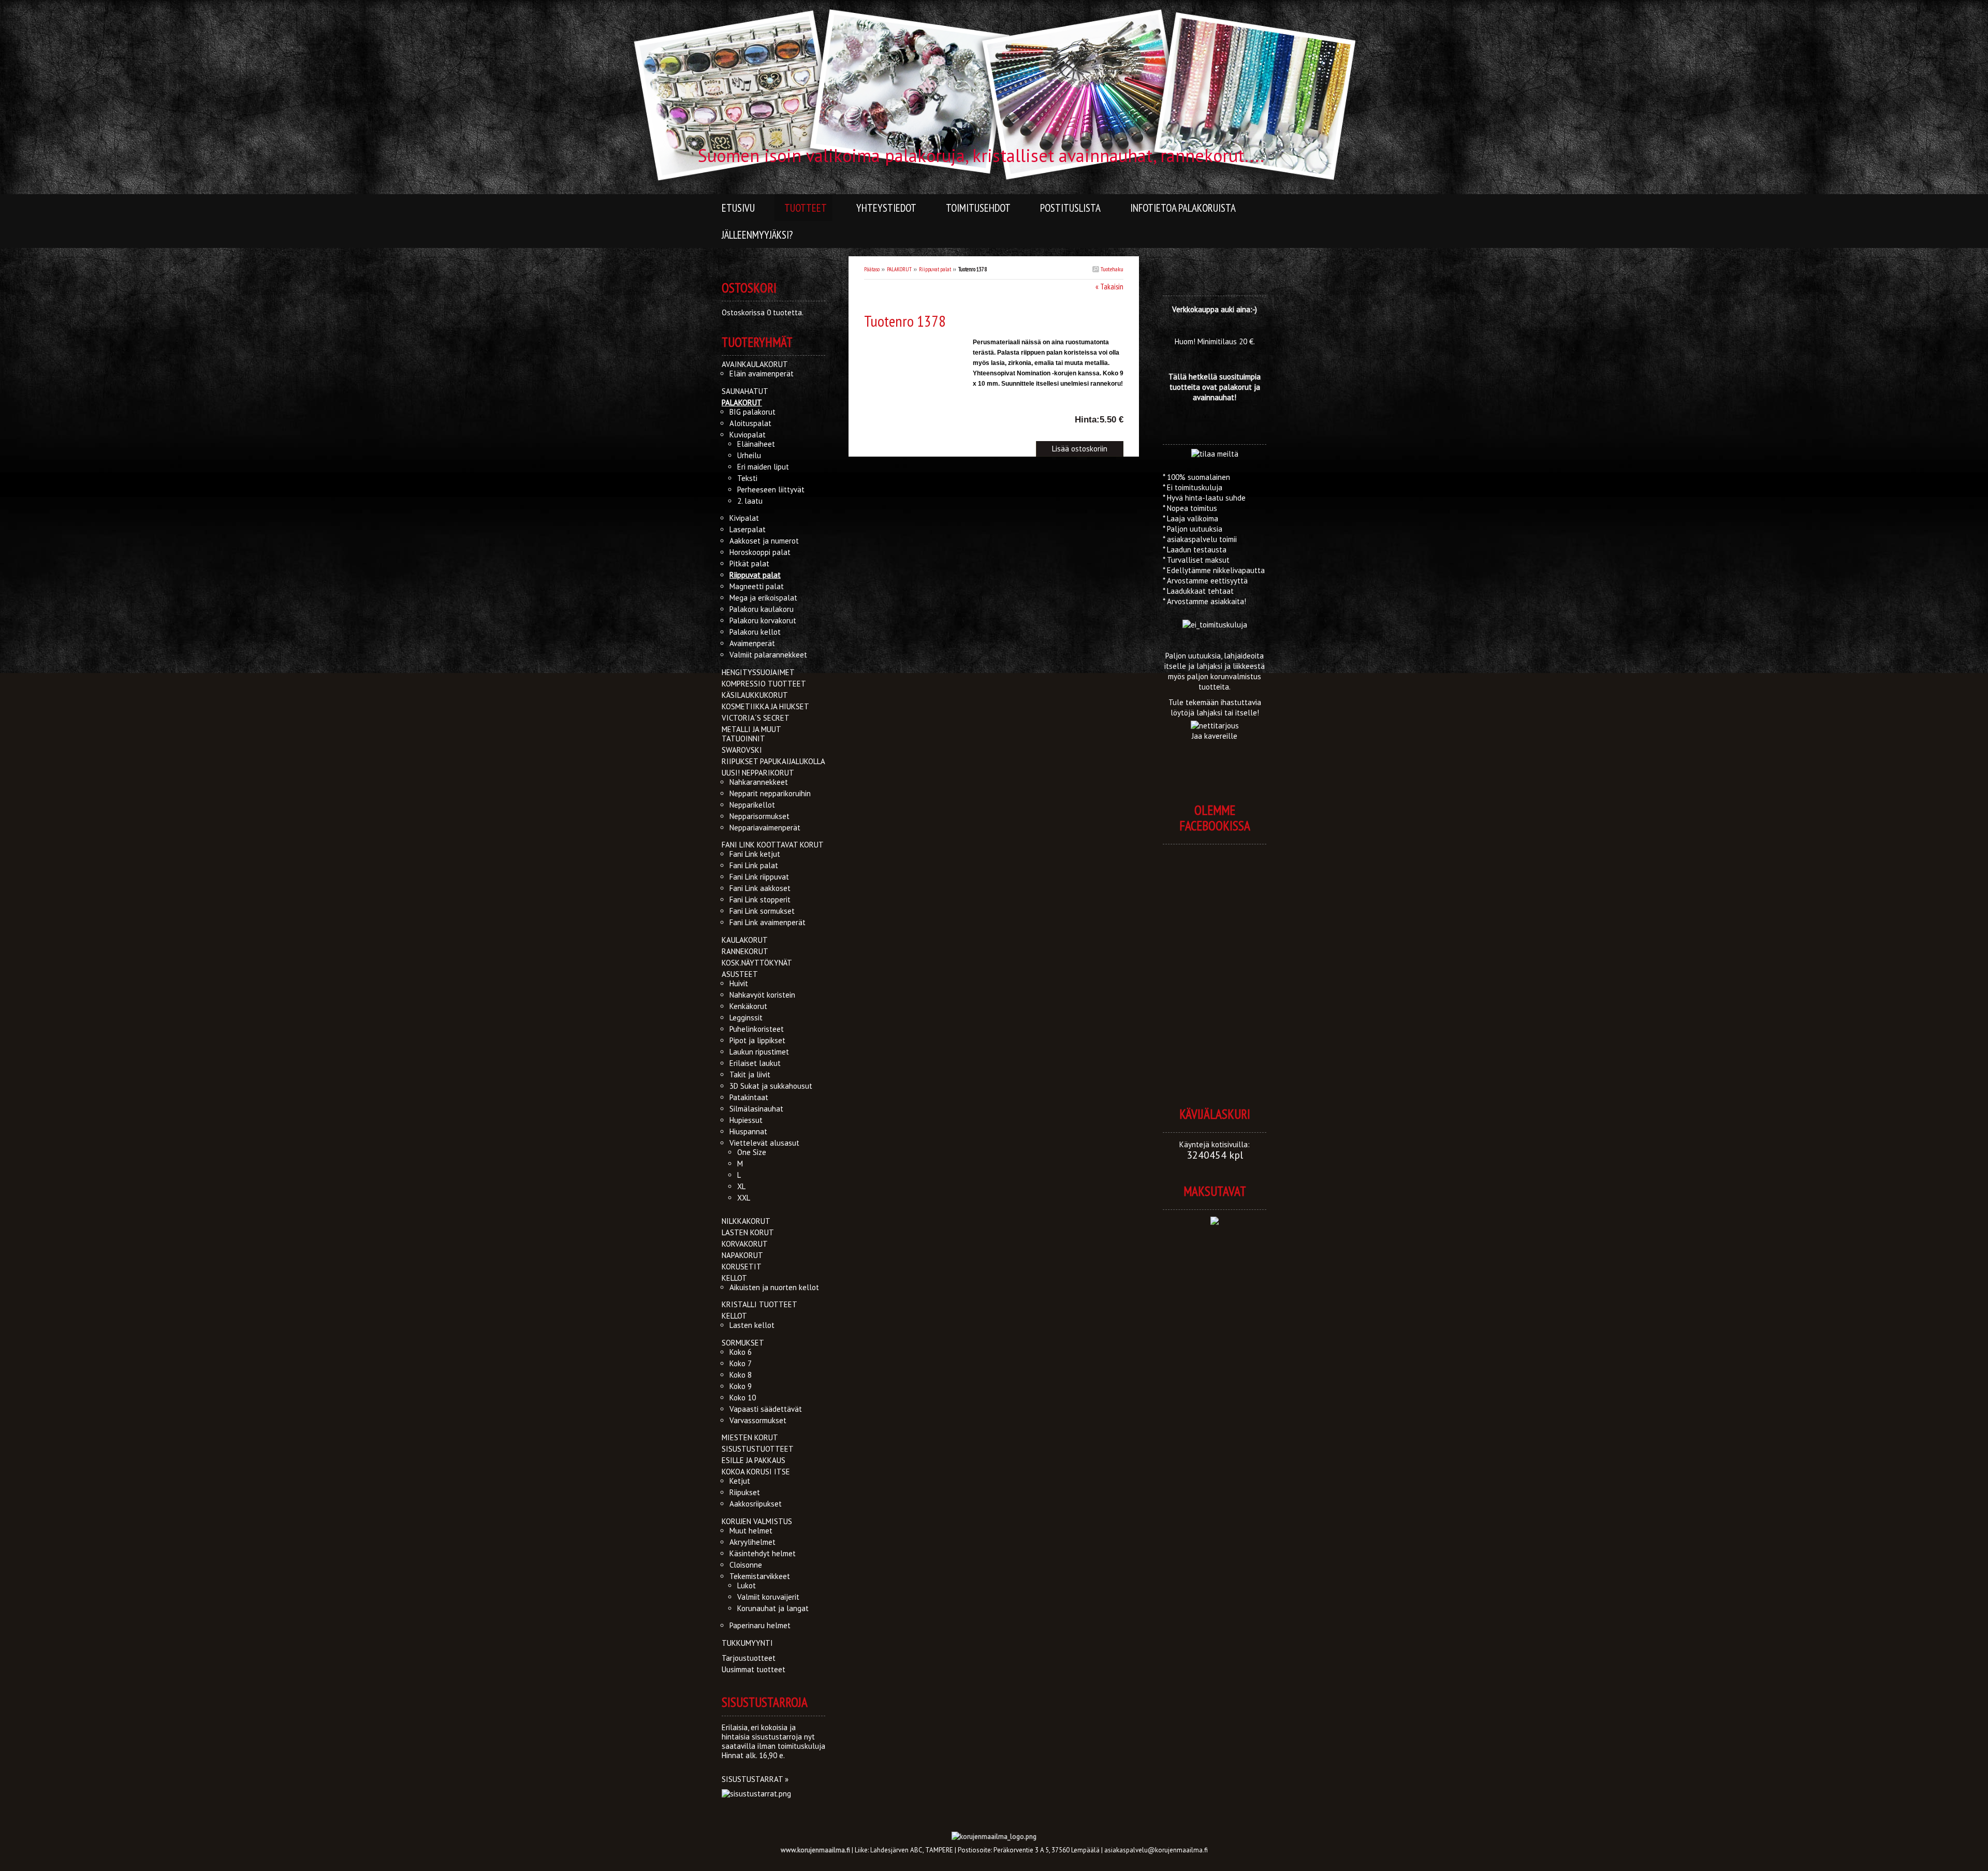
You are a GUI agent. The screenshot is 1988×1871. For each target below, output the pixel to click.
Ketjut (740, 1481)
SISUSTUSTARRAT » (755, 1779)
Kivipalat (744, 518)
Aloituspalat (750, 423)
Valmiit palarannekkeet (768, 655)
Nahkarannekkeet (759, 782)
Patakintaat (749, 1097)
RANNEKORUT (745, 951)
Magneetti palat (757, 586)
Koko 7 (741, 1363)
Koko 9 (741, 1386)
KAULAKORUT (745, 940)
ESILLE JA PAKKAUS (754, 1460)
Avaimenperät (752, 643)
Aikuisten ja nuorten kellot (774, 1287)
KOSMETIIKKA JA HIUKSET (765, 706)
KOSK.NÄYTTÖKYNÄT (757, 963)
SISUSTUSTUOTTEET (758, 1449)
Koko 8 (741, 1375)
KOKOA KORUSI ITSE (756, 1472)
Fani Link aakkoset (760, 888)
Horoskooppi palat (760, 552)
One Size (752, 1152)
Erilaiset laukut (755, 1063)
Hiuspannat (748, 1131)
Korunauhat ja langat (773, 1608)
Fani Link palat (754, 865)
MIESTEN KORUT (750, 1437)
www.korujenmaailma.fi (815, 1850)
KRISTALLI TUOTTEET (759, 1304)
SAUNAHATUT (745, 391)
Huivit (739, 983)
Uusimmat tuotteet (754, 1669)
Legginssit (746, 1018)
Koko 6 (741, 1352)
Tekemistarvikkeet (760, 1576)
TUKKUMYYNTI (747, 1643)
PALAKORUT (899, 269)
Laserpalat (748, 529)
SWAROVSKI (742, 750)
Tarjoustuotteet (749, 1658)
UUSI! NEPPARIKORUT (758, 773)
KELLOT (734, 1278)
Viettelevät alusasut (764, 1143)
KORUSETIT (742, 1267)
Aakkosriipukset (756, 1504)
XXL (744, 1198)
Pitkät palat (749, 564)
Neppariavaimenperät (765, 828)
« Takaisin (1109, 287)
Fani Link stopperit (760, 900)
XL (741, 1186)
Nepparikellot (752, 805)
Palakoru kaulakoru (762, 609)
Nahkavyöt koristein (762, 995)
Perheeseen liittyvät (771, 489)
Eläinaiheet (756, 444)
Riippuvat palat (935, 269)
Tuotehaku (1111, 269)
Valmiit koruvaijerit (768, 1597)
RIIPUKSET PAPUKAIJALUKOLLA (773, 761)
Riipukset (745, 1492)
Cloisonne (746, 1565)
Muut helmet (751, 1531)
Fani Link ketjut (755, 854)
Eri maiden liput (763, 467)
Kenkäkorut (748, 1006)
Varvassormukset (758, 1420)
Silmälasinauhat (756, 1109)
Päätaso (872, 269)
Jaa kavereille (1215, 736)
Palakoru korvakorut (763, 620)
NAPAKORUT (742, 1255)
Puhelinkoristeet (757, 1029)
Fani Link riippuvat (759, 877)
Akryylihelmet (752, 1542)
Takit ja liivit (750, 1075)
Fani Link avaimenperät (768, 922)
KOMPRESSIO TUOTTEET (764, 684)
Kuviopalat (748, 435)
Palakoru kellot (755, 632)
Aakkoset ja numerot (764, 541)
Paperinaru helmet (760, 1625)
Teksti (747, 478)
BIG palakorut (752, 412)
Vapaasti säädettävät (766, 1409)
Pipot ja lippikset (757, 1040)
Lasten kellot (752, 1325)
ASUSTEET (740, 974)
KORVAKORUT (745, 1244)
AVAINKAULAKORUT (755, 364)
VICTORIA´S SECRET (756, 718)
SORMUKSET (743, 1343)
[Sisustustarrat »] (756, 1794)
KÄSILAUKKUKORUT (755, 695)
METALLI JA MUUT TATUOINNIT (751, 734)
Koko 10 (743, 1398)
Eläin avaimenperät (762, 374)
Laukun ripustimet (759, 1052)
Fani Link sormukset (762, 911)
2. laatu (750, 501)
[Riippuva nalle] (918, 346)
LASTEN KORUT (748, 1232)
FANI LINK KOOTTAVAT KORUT (773, 845)
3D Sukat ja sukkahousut (771, 1086)
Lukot (747, 1585)
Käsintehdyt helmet (763, 1553)
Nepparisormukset (759, 816)
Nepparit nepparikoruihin (770, 793)
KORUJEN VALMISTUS (757, 1521)
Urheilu (749, 455)
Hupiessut (746, 1120)
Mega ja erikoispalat (763, 598)
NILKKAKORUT (746, 1221)
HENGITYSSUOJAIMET (758, 672)
